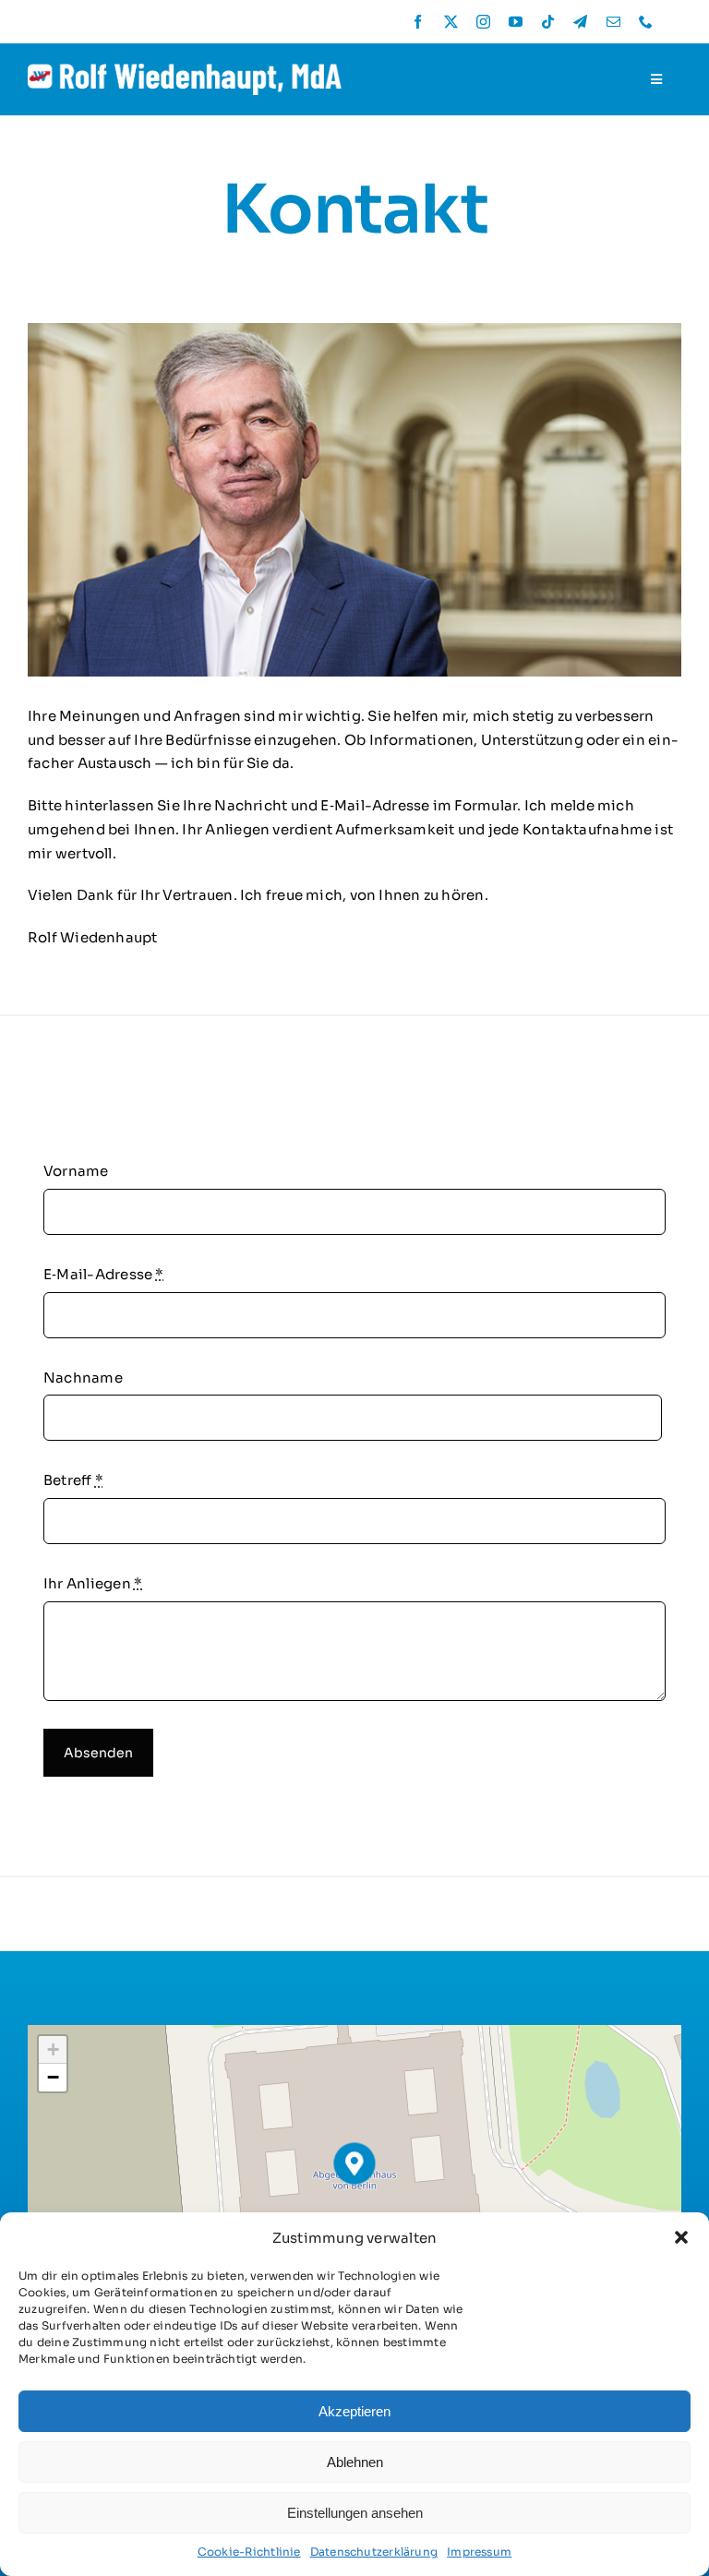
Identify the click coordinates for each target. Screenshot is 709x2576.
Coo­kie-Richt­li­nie (249, 2552)
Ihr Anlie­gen (93, 1583)
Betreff (73, 1480)
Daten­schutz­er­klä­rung (374, 2552)
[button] (681, 2237)
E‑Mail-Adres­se (104, 1274)
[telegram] (580, 22)
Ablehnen (355, 2462)
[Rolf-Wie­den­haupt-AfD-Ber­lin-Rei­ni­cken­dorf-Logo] (185, 71)
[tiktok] (548, 22)
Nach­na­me (83, 1378)
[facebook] (418, 22)
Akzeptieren (354, 2411)
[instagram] (483, 22)
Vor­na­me (76, 1171)
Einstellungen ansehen (355, 2513)
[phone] (646, 22)
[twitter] (451, 22)
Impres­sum (479, 2552)
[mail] (613, 22)
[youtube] (516, 22)
